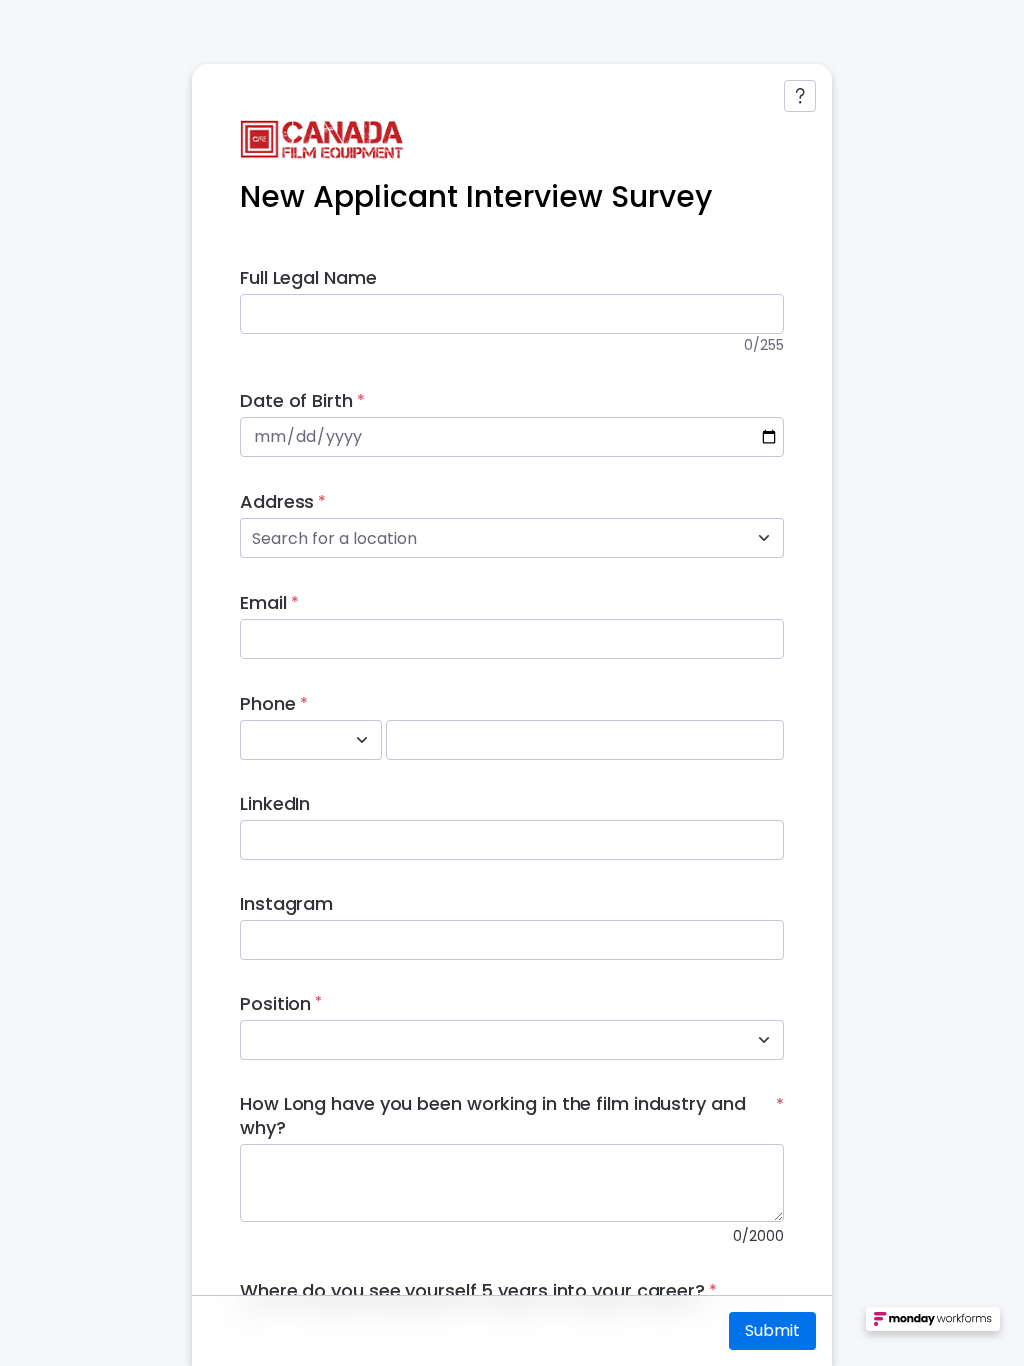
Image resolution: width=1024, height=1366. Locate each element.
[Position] (764, 1040)
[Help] (800, 96)
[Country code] (362, 740)
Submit (772, 1330)
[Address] (764, 538)
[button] (933, 1326)
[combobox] (490, 538)
